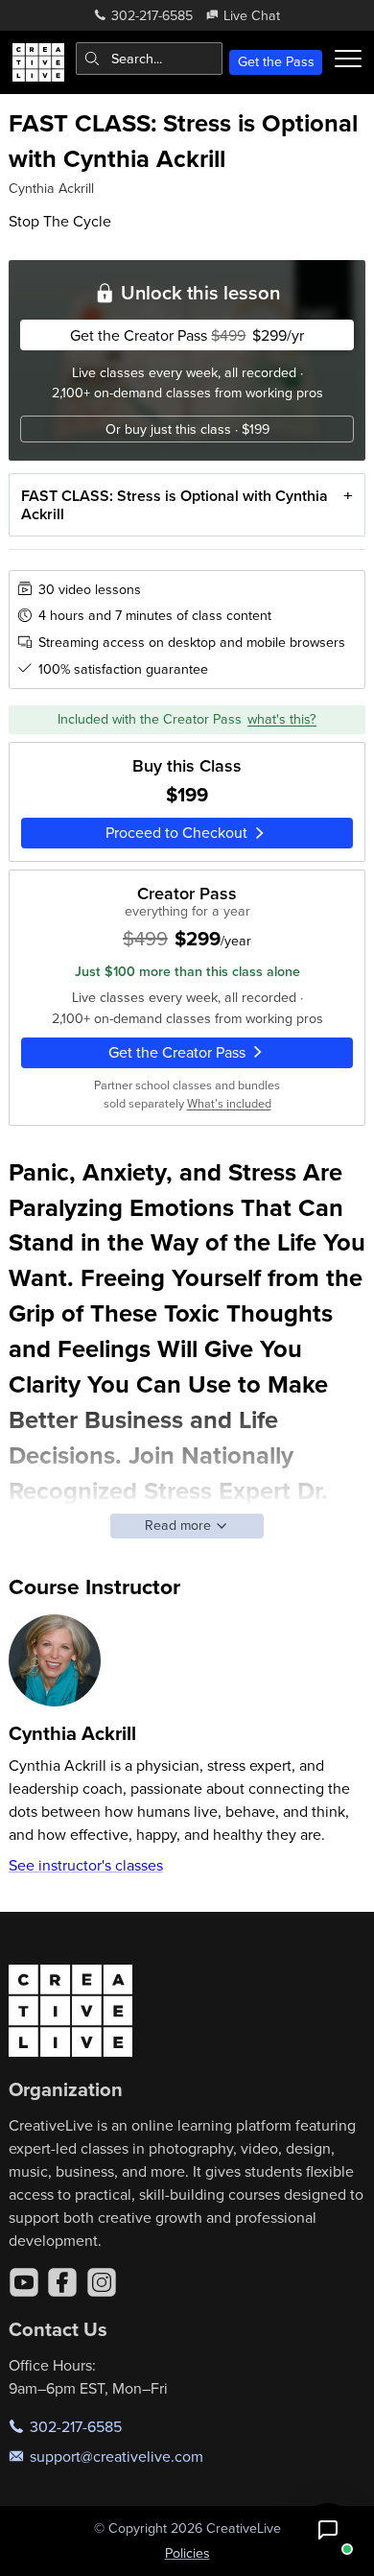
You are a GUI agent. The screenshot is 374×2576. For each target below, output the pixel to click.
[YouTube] (24, 2282)
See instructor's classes (86, 1865)
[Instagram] (102, 2282)
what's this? (282, 719)
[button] (328, 2530)
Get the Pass (276, 61)
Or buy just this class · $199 (187, 429)
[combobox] (149, 59)
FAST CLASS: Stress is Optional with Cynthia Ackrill (175, 505)
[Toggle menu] (348, 59)
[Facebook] (62, 2282)
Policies (187, 2553)
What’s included (229, 1103)
